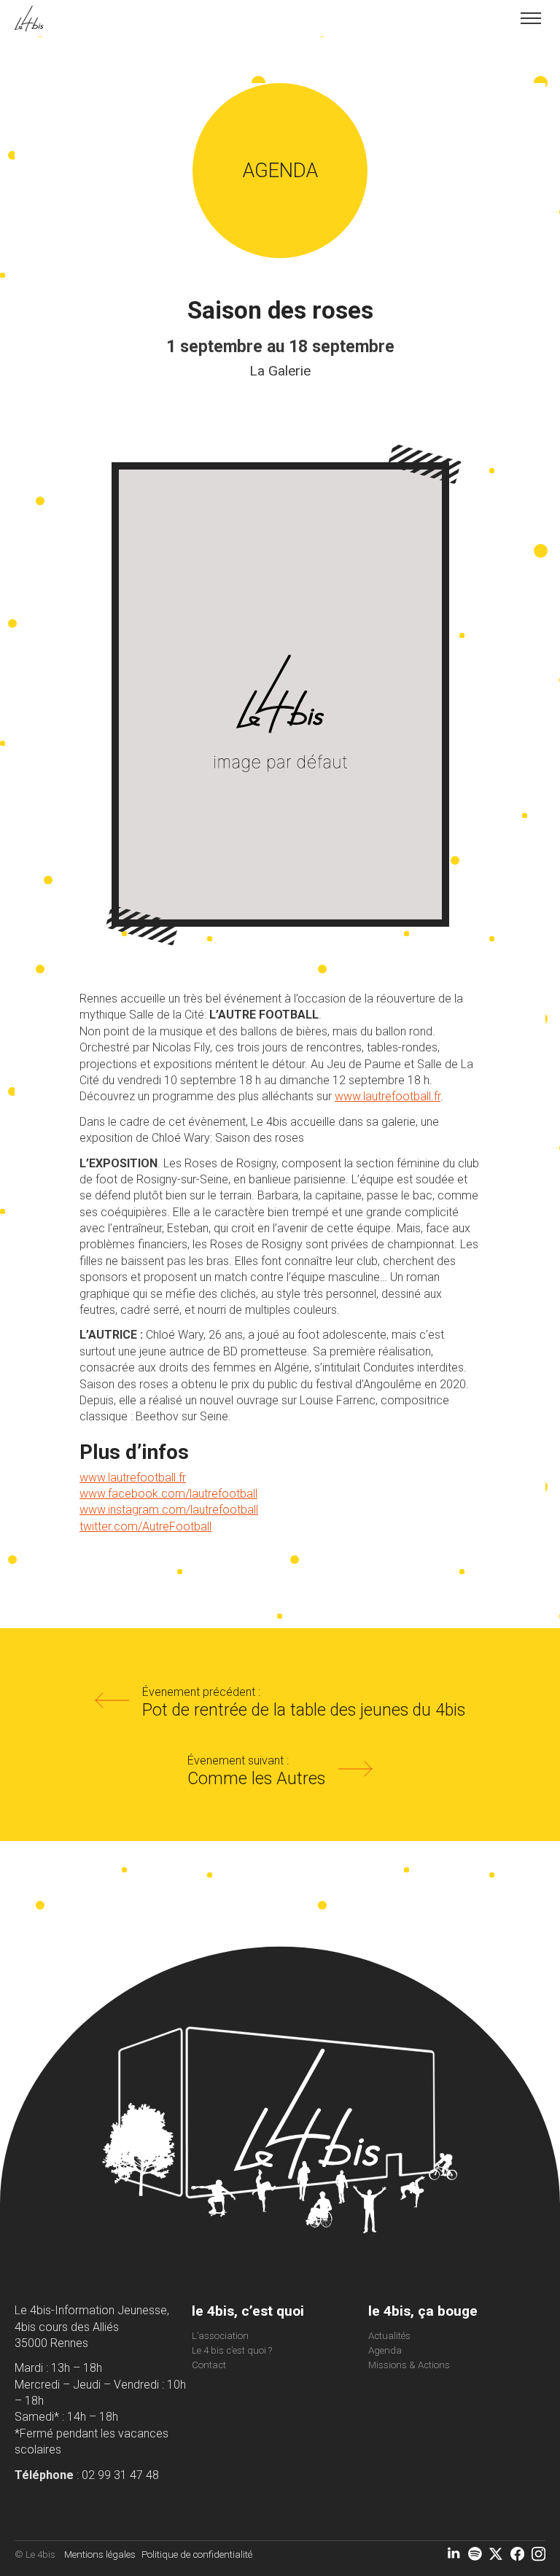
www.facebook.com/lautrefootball (168, 1494)
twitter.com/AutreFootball (145, 1526)
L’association (220, 2336)
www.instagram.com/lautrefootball (169, 1510)
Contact (209, 2365)
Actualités (389, 2336)
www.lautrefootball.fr (388, 1096)
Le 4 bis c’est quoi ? (232, 2350)
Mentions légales (100, 2554)
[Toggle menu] (531, 18)
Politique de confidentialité (197, 2554)
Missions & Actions (409, 2365)
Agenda (385, 2350)
